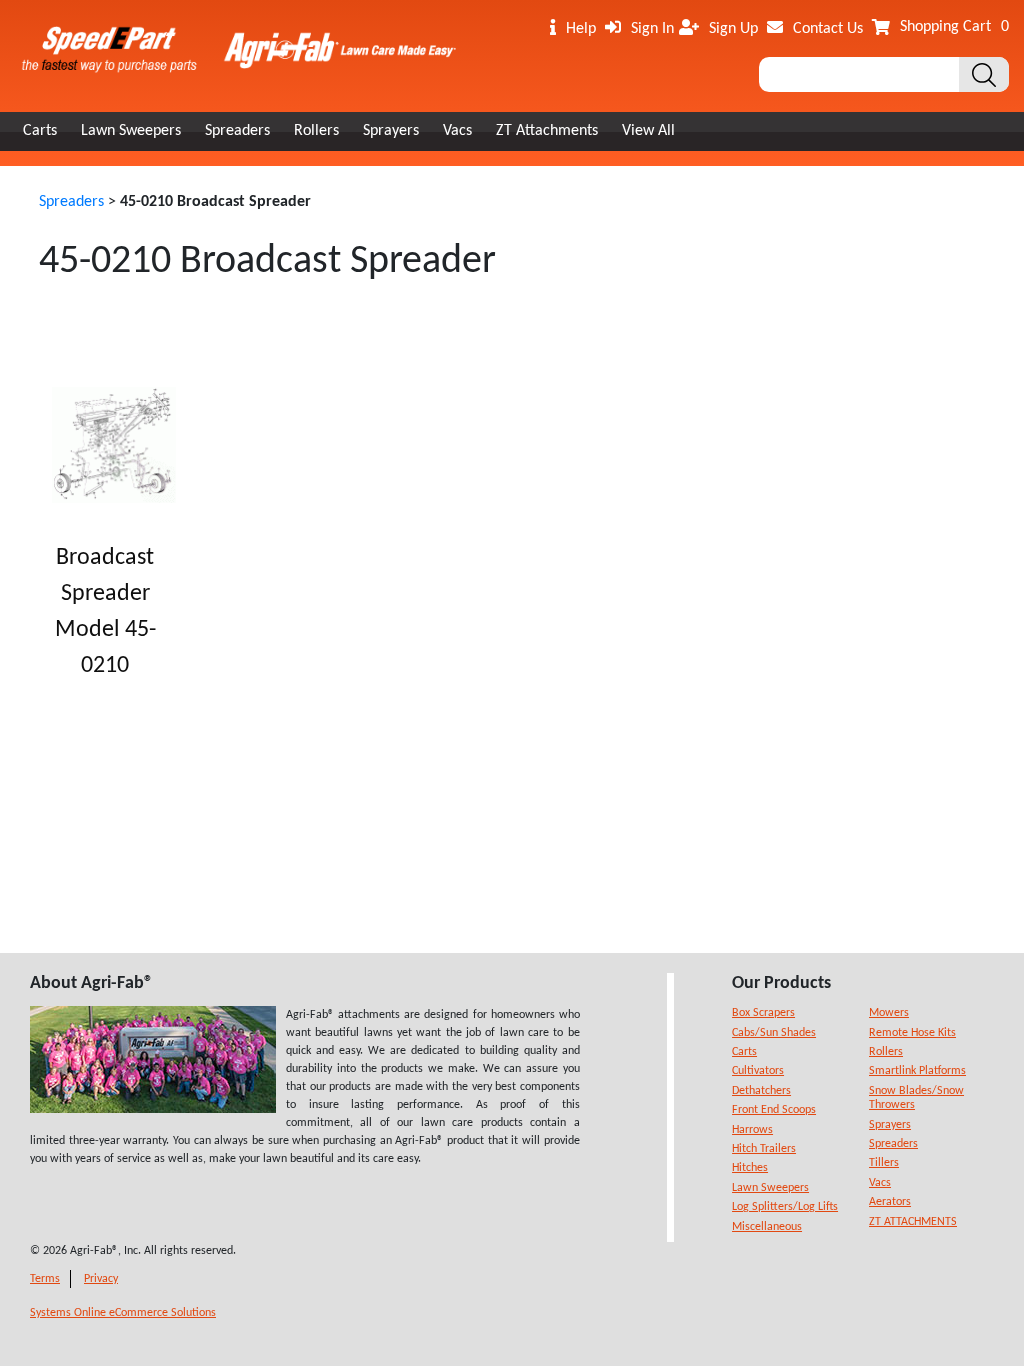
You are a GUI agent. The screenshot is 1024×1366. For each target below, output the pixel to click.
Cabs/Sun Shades (774, 1033)
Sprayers (391, 131)
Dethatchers (761, 1091)
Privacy (101, 1279)
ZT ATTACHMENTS (913, 1222)
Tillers (884, 1163)
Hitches (750, 1168)
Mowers (889, 1013)
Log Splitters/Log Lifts (785, 1207)
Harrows (752, 1130)
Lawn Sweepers (131, 131)
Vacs (457, 131)
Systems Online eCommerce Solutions (123, 1313)
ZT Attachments (547, 131)
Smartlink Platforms (917, 1071)
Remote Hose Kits (912, 1033)
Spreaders (237, 131)
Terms (45, 1279)
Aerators (890, 1202)
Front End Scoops (774, 1110)
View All (648, 131)
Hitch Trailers (764, 1149)
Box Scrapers (763, 1013)
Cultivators (758, 1071)
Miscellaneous (767, 1227)
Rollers (316, 131)
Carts (40, 131)
